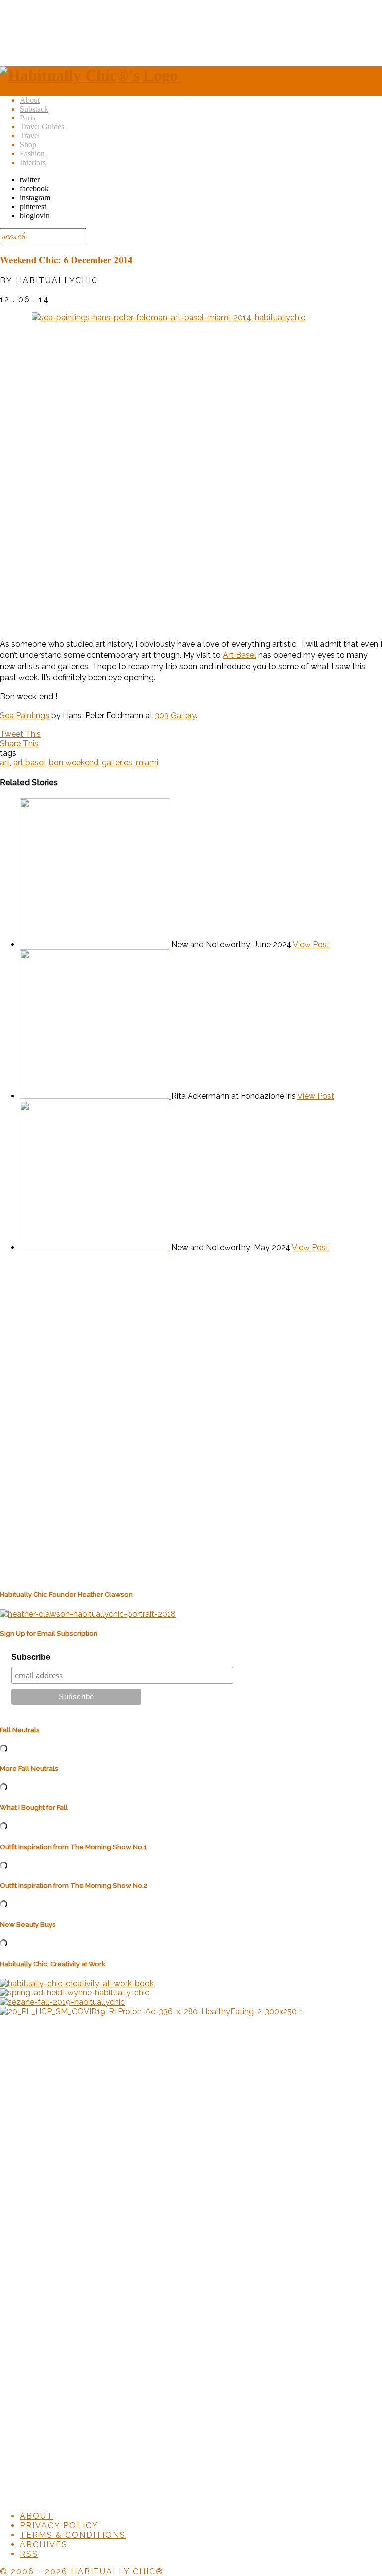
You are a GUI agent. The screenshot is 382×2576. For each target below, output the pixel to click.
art (5, 762)
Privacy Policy (59, 2525)
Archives (44, 2544)
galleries (117, 762)
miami (147, 762)
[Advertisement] (191, 31)
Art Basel (239, 655)
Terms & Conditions (73, 2535)
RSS (29, 2554)
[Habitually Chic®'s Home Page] (91, 75)
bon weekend (74, 762)
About (37, 2516)
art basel (29, 762)
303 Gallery (175, 716)
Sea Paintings (25, 716)
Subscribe (31, 1657)
